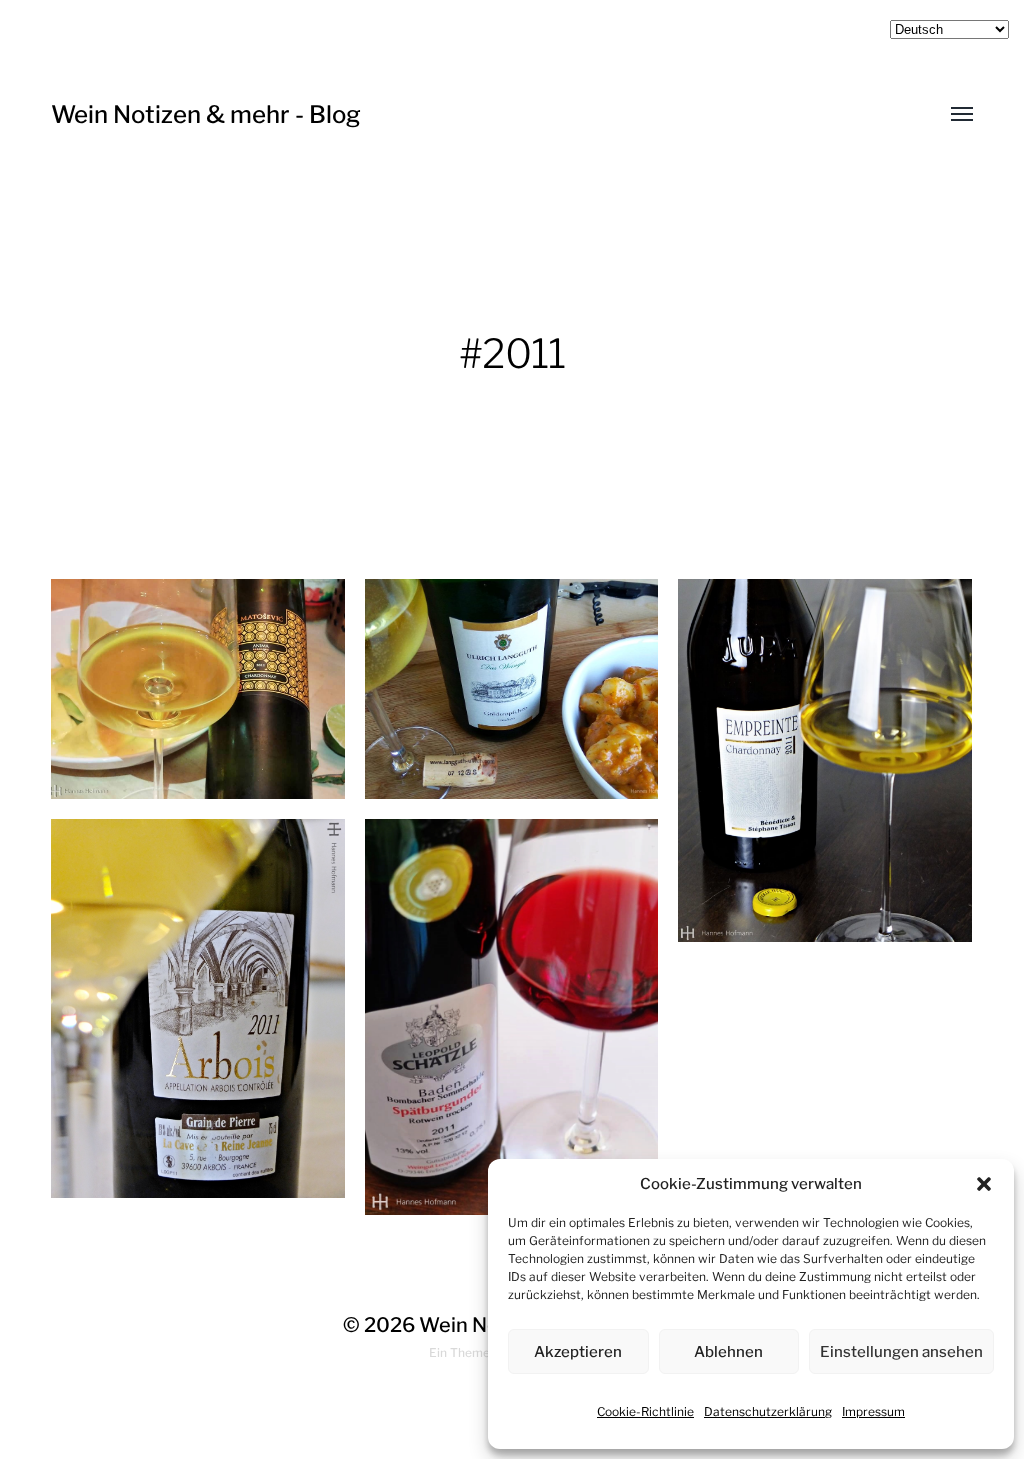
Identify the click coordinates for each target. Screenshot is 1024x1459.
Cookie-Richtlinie (645, 1411)
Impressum (873, 1411)
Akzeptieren (578, 1352)
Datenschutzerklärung (768, 1411)
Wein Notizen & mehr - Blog (206, 114)
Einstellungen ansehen (901, 1352)
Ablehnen (728, 1352)
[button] (984, 1184)
